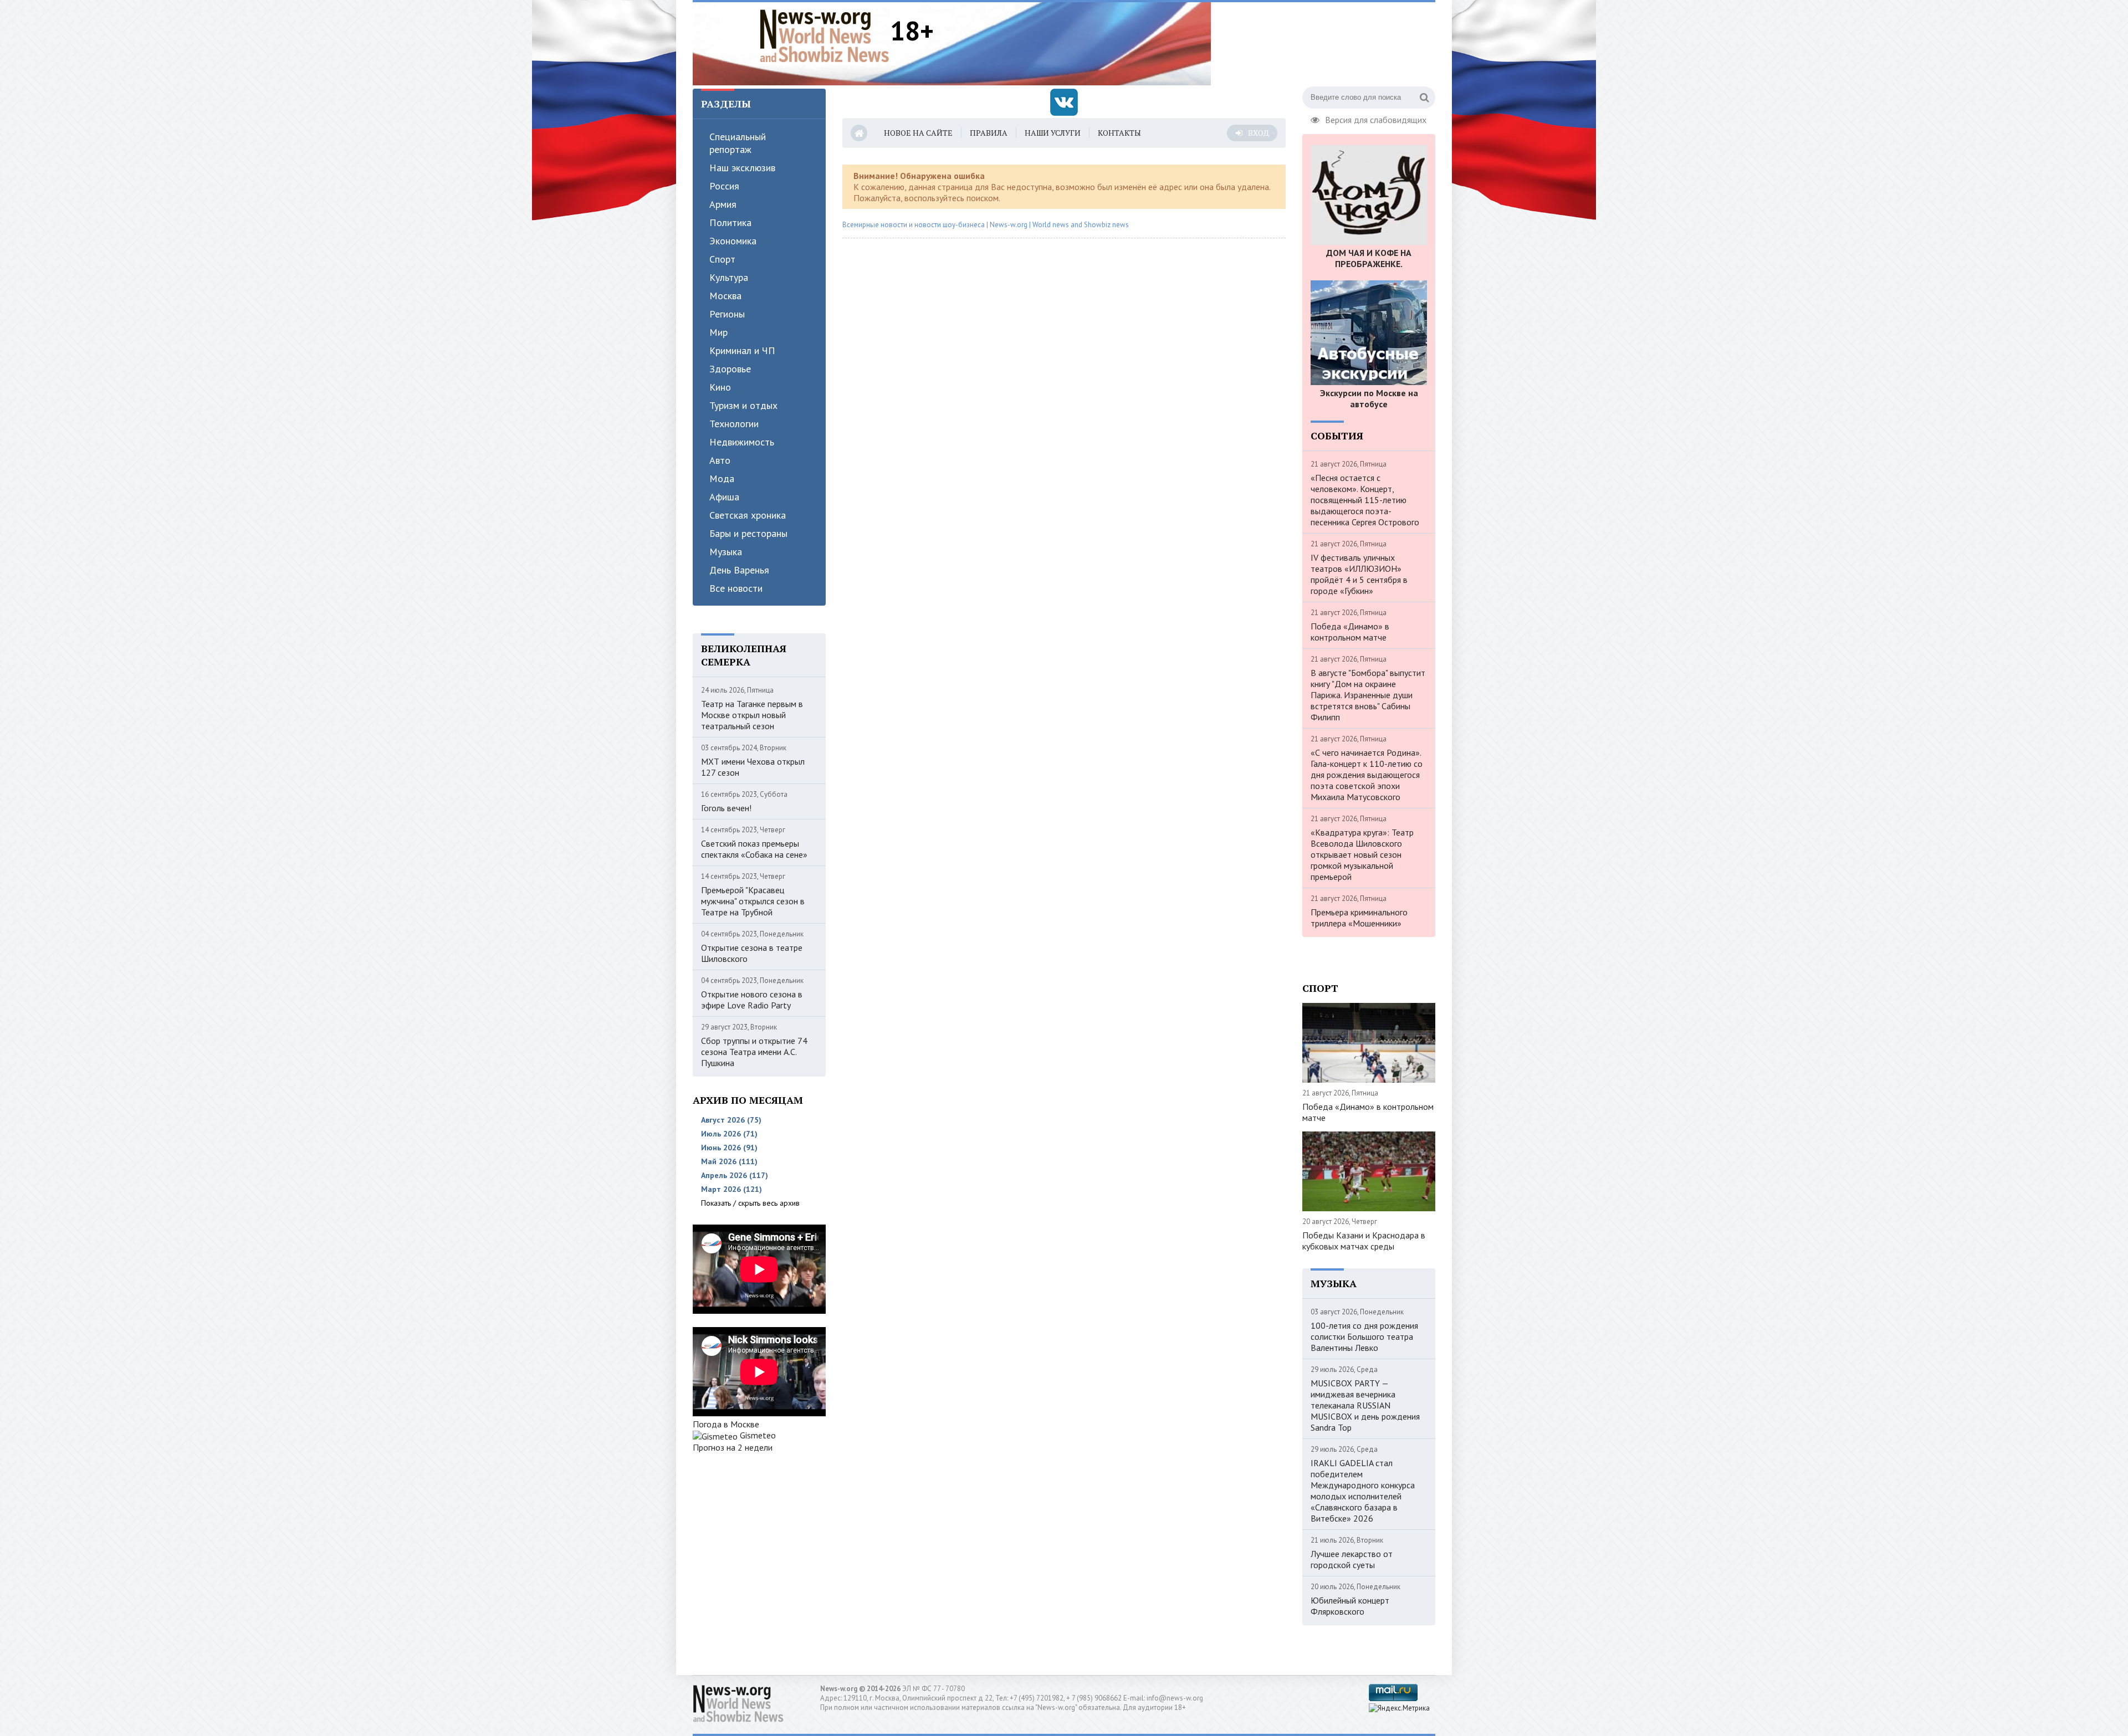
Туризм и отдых (743, 405)
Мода (722, 478)
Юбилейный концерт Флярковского (1350, 1606)
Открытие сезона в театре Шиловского (752, 953)
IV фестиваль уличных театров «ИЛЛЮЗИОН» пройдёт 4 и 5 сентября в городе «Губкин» (1359, 574)
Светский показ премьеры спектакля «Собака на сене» (754, 849)
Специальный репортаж (738, 143)
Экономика (733, 241)
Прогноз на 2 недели (733, 1447)
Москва (725, 296)
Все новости (736, 588)
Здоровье (730, 369)
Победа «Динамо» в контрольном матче (1350, 632)
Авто (720, 460)
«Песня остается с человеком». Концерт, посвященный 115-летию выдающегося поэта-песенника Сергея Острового (1365, 500)
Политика (730, 222)
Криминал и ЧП (742, 350)
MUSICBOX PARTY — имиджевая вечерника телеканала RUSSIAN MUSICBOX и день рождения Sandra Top (1365, 1405)
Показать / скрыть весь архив (750, 1203)
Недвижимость (742, 442)
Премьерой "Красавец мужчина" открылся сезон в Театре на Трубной (753, 901)
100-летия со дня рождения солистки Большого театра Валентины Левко (1364, 1336)
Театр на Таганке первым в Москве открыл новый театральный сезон (752, 715)
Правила (989, 133)
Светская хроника (748, 515)
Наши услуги (1053, 133)
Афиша (724, 497)
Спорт (722, 259)
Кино (720, 387)
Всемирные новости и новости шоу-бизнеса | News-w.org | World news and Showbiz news (986, 225)
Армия (723, 204)
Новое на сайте (918, 133)
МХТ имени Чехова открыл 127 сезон (753, 767)
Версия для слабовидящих (1376, 119)
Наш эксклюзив (742, 168)
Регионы (727, 314)
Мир (718, 332)
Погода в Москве (726, 1424)
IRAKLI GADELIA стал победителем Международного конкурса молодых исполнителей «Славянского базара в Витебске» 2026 (1363, 1491)
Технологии (734, 424)
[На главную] (825, 35)
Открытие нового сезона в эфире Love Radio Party (752, 1000)
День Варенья (739, 570)
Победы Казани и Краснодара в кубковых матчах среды (1364, 1241)
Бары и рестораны (748, 533)
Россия (724, 186)
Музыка (726, 552)
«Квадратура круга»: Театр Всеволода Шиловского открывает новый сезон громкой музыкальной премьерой (1362, 854)
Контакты (1119, 133)
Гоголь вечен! (726, 808)
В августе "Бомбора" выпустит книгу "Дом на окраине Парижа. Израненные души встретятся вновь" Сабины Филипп (1368, 695)
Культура (729, 277)
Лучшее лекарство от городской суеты (1352, 1559)
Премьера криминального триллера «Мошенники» (1359, 918)
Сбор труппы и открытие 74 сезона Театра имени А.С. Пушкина (754, 1052)
